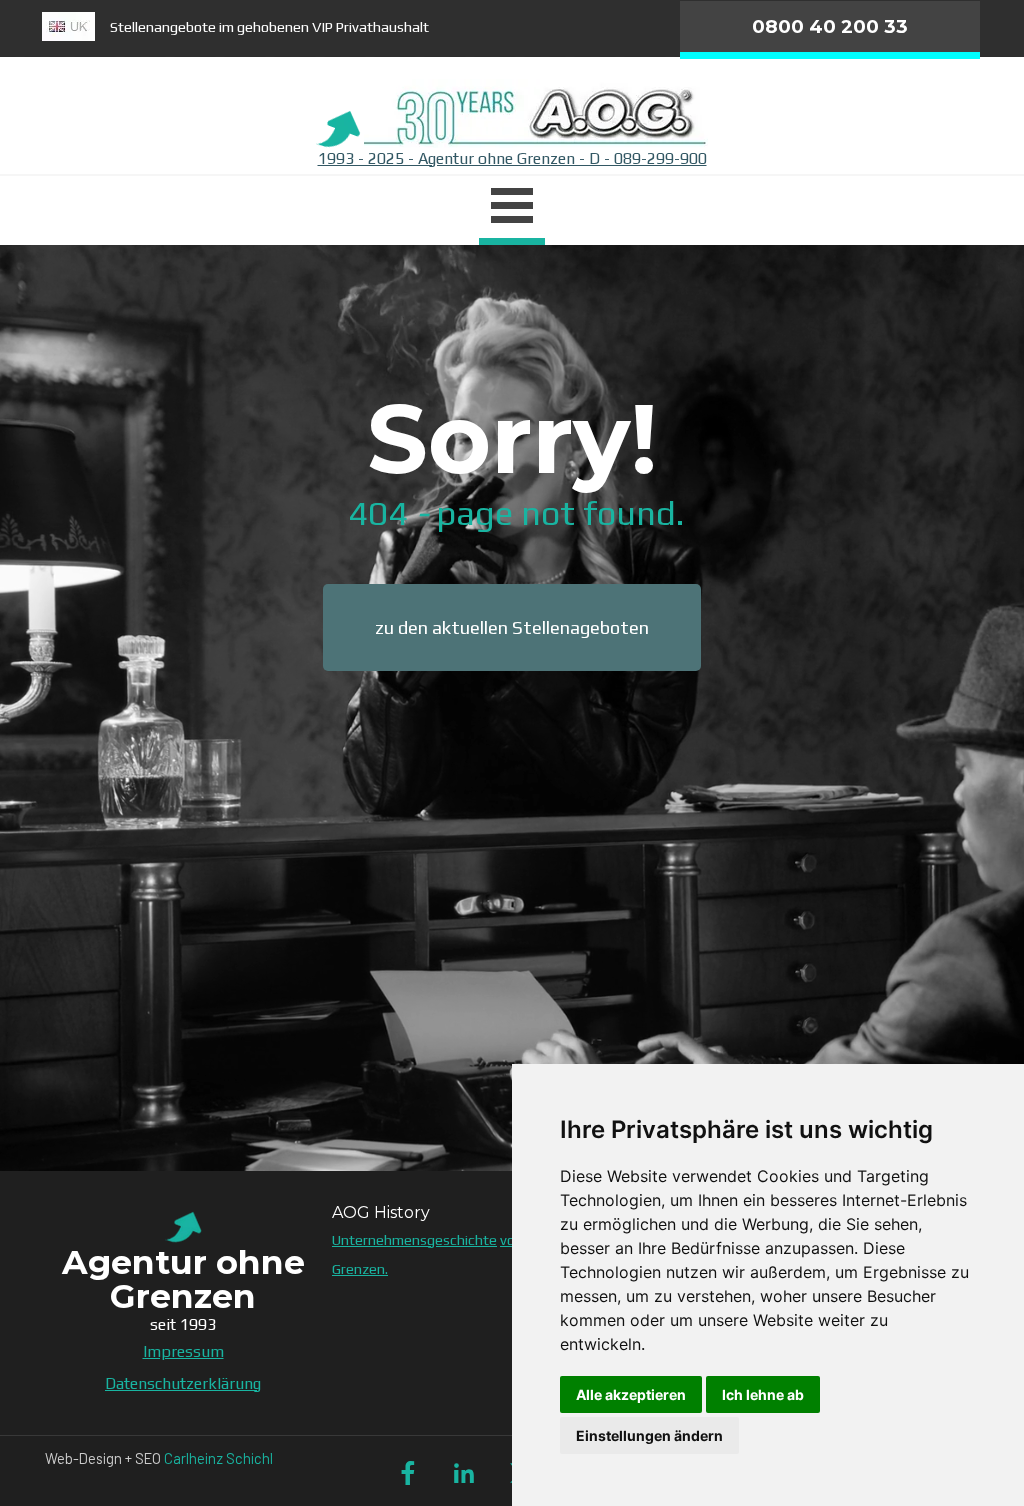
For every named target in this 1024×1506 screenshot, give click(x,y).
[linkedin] (464, 1473)
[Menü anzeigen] (512, 208)
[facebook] (408, 1473)
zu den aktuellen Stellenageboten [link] (512, 627)
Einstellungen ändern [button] (649, 1435)
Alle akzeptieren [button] (631, 1394)
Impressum (183, 1351)
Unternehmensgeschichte (414, 1239)
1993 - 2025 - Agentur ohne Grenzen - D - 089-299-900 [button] (512, 158)
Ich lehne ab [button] (763, 1394)
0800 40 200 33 (830, 26)
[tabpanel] (352, 26)
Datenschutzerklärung (183, 1383)
